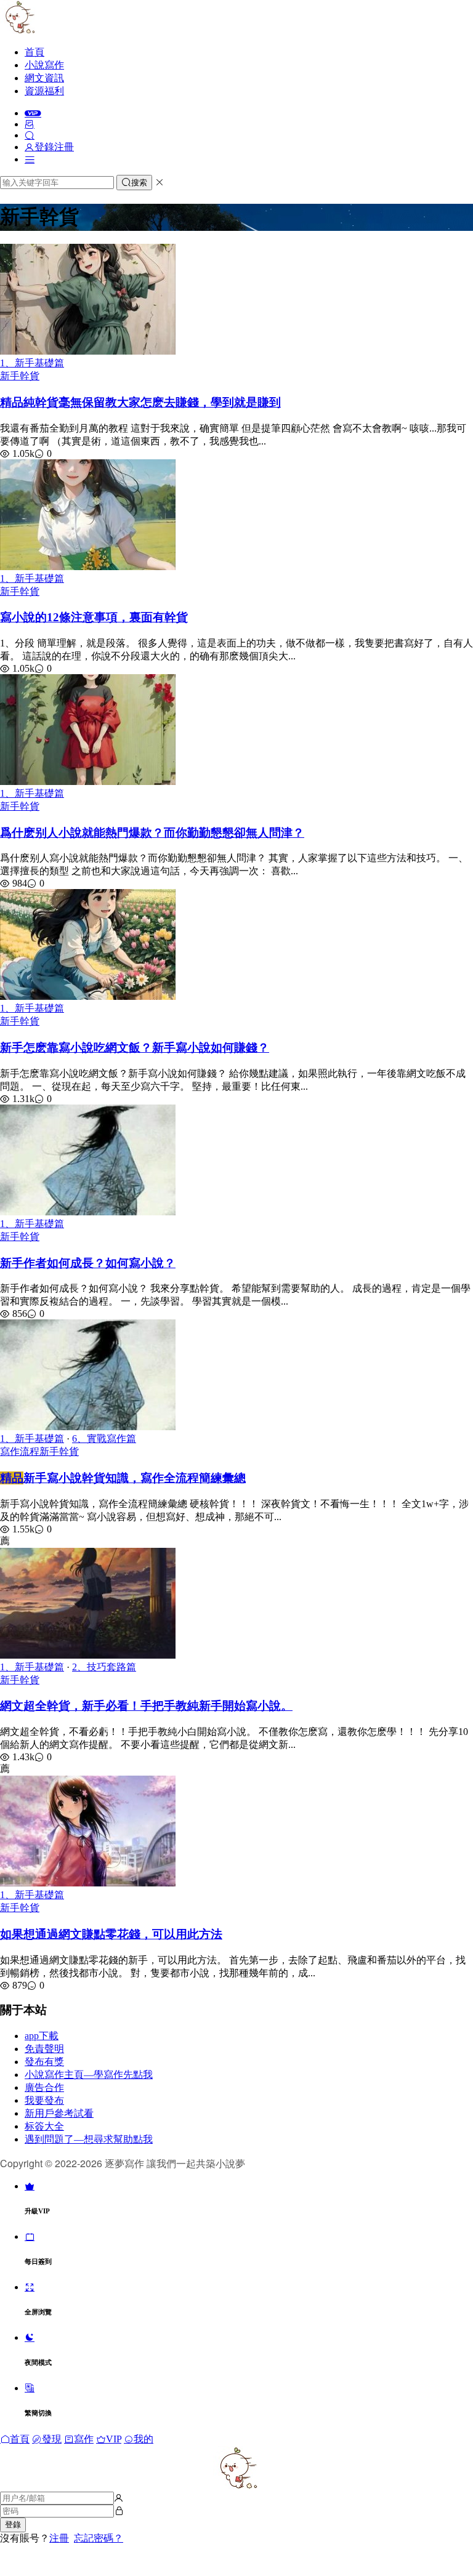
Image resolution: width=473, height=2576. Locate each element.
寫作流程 (20, 1451)
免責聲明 (44, 2049)
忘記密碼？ (99, 2538)
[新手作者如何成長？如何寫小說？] (88, 1212)
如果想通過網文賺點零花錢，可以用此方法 (111, 1934)
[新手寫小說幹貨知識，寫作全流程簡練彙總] (88, 1427)
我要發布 (44, 2100)
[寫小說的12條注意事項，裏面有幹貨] (88, 567)
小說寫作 (44, 65)
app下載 (42, 2036)
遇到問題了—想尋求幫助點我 (89, 2139)
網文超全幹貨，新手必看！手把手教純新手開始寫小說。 (146, 1706)
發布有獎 (44, 2062)
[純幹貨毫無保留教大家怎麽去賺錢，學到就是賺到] (88, 351)
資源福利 (44, 91)
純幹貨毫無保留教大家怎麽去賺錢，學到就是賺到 (140, 402)
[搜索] (30, 135)
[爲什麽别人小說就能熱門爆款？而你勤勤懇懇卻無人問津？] (88, 782)
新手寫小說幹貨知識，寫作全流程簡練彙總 (123, 1478)
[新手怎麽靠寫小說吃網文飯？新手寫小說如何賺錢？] (88, 996)
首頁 (34, 52)
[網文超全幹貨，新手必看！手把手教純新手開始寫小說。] (88, 1655)
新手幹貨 (20, 376)
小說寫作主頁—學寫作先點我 (89, 2075)
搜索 (139, 183)
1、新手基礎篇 (32, 363)
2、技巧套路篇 (104, 1667)
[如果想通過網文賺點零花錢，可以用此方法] (88, 1883)
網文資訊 (44, 78)
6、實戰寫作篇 (104, 1439)
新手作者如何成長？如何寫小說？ (88, 1263)
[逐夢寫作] (18, 30)
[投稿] (30, 124)
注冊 (59, 2538)
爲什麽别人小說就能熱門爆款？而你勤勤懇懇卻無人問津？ (152, 833)
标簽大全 (44, 2126)
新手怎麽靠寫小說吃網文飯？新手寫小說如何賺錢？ (135, 1048)
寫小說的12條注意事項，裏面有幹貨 (94, 617)
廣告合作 (44, 2087)
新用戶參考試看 (59, 2113)
